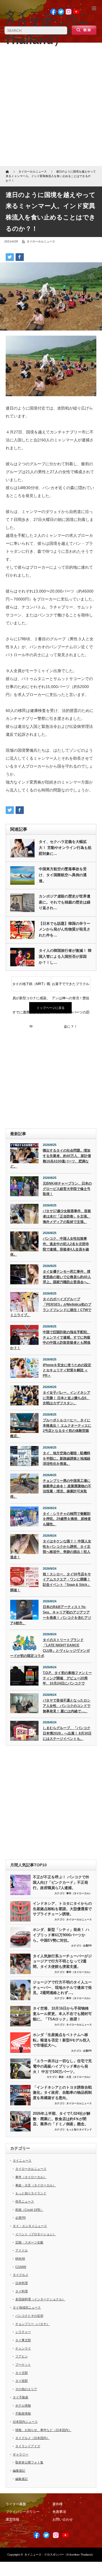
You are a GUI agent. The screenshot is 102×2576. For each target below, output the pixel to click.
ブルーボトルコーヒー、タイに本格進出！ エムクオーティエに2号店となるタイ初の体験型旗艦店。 (51, 1428)
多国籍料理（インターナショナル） (40, 2299)
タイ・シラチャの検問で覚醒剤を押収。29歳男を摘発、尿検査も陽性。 (67, 1519)
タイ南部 (22, 2381)
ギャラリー (21, 2454)
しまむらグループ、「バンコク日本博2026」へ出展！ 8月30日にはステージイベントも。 (67, 1733)
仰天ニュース (25, 2201)
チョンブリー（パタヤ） (32, 2324)
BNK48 (20, 2259)
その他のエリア (26, 2389)
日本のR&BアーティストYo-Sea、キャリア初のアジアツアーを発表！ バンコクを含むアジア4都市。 (51, 1615)
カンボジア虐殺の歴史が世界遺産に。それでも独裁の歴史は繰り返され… (65, 902)
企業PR (87, 1946)
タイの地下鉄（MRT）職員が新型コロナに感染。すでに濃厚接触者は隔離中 (31, 986)
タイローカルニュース (41, 241)
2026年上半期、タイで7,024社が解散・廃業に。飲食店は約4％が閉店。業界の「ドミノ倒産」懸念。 (62, 2119)
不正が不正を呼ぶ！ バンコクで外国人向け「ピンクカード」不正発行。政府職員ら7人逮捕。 (61, 1882)
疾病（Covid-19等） (29, 2210)
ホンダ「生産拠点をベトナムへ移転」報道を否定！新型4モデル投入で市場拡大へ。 (61, 2040)
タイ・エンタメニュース (30, 2226)
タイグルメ (21, 2275)
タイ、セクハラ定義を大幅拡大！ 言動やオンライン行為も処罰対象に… (65, 848)
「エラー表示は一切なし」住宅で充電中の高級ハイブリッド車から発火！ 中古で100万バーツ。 (62, 2066)
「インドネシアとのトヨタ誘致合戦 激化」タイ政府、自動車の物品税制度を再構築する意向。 (62, 2093)
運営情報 (12, 2519)
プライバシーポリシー (23, 2512)
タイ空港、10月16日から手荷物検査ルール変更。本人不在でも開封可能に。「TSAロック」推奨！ (62, 2014)
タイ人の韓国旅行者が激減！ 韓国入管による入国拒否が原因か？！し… (65, 956)
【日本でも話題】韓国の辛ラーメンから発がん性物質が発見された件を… (65, 929)
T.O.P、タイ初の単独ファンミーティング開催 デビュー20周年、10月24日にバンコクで (67, 1678)
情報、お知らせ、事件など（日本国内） (43, 2430)
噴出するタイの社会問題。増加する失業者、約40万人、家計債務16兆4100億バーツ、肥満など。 (51, 1158)
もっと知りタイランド (79, 2130)
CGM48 (21, 2267)
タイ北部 (22, 2373)
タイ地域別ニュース (27, 2307)
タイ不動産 (21, 2397)
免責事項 (59, 2512)
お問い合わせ (63, 2519)
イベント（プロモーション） (36, 2234)
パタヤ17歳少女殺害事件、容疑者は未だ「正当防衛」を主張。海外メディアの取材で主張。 (67, 1216)
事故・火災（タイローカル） (75, 2077)
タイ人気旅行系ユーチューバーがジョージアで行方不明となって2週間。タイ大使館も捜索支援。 (62, 1961)
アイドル (22, 2250)
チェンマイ (23, 2348)
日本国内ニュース (25, 2422)
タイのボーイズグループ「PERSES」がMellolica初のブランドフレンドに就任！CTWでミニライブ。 (51, 1307)
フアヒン (22, 2356)
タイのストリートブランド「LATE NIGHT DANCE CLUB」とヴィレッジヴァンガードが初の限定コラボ (50, 1648)
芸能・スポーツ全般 (29, 2242)
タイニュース (22, 2160)
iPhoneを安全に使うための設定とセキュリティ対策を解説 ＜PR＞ (67, 1370)
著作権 (58, 2504)
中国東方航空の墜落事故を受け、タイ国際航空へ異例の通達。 (63, 875)
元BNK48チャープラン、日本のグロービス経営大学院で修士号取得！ (67, 1189)
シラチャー (23, 2332)
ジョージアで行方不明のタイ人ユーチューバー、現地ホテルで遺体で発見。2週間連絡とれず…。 (62, 1987)
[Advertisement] (51, 106)
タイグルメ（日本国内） (32, 2438)
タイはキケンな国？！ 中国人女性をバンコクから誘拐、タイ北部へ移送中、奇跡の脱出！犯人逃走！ (51, 1549)
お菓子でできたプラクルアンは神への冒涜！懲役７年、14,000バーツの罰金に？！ (71, 986)
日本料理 (22, 2283)
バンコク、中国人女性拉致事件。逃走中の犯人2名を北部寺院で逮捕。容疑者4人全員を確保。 (50, 1247)
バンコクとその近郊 (29, 2316)
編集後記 (19, 2471)
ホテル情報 (23, 2405)
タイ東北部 (23, 2340)
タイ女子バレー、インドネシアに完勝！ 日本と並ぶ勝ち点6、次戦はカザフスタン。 (67, 1398)
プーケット (23, 2365)
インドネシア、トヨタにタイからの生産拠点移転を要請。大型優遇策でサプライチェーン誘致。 (62, 1909)
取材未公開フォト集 (29, 2462)
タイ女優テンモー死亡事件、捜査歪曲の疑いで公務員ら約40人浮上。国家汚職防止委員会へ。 (67, 1277)
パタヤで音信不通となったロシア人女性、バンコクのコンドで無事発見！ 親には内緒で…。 (67, 1706)
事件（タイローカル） (79, 1893)
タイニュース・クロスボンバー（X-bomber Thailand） (59, 2555)
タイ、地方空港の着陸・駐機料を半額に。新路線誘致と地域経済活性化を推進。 (67, 1458)
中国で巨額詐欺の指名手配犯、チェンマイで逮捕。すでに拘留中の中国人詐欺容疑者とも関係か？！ (50, 1340)
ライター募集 (16, 2504)
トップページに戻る (51, 1008)
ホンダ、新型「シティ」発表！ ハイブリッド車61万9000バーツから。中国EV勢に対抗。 (61, 1935)
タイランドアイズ (28, 2446)
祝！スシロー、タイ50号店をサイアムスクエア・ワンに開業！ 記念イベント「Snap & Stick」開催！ (51, 1582)
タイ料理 (22, 2291)
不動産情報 (23, 2413)
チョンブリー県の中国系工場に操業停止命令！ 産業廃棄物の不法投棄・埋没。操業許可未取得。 (51, 1489)
